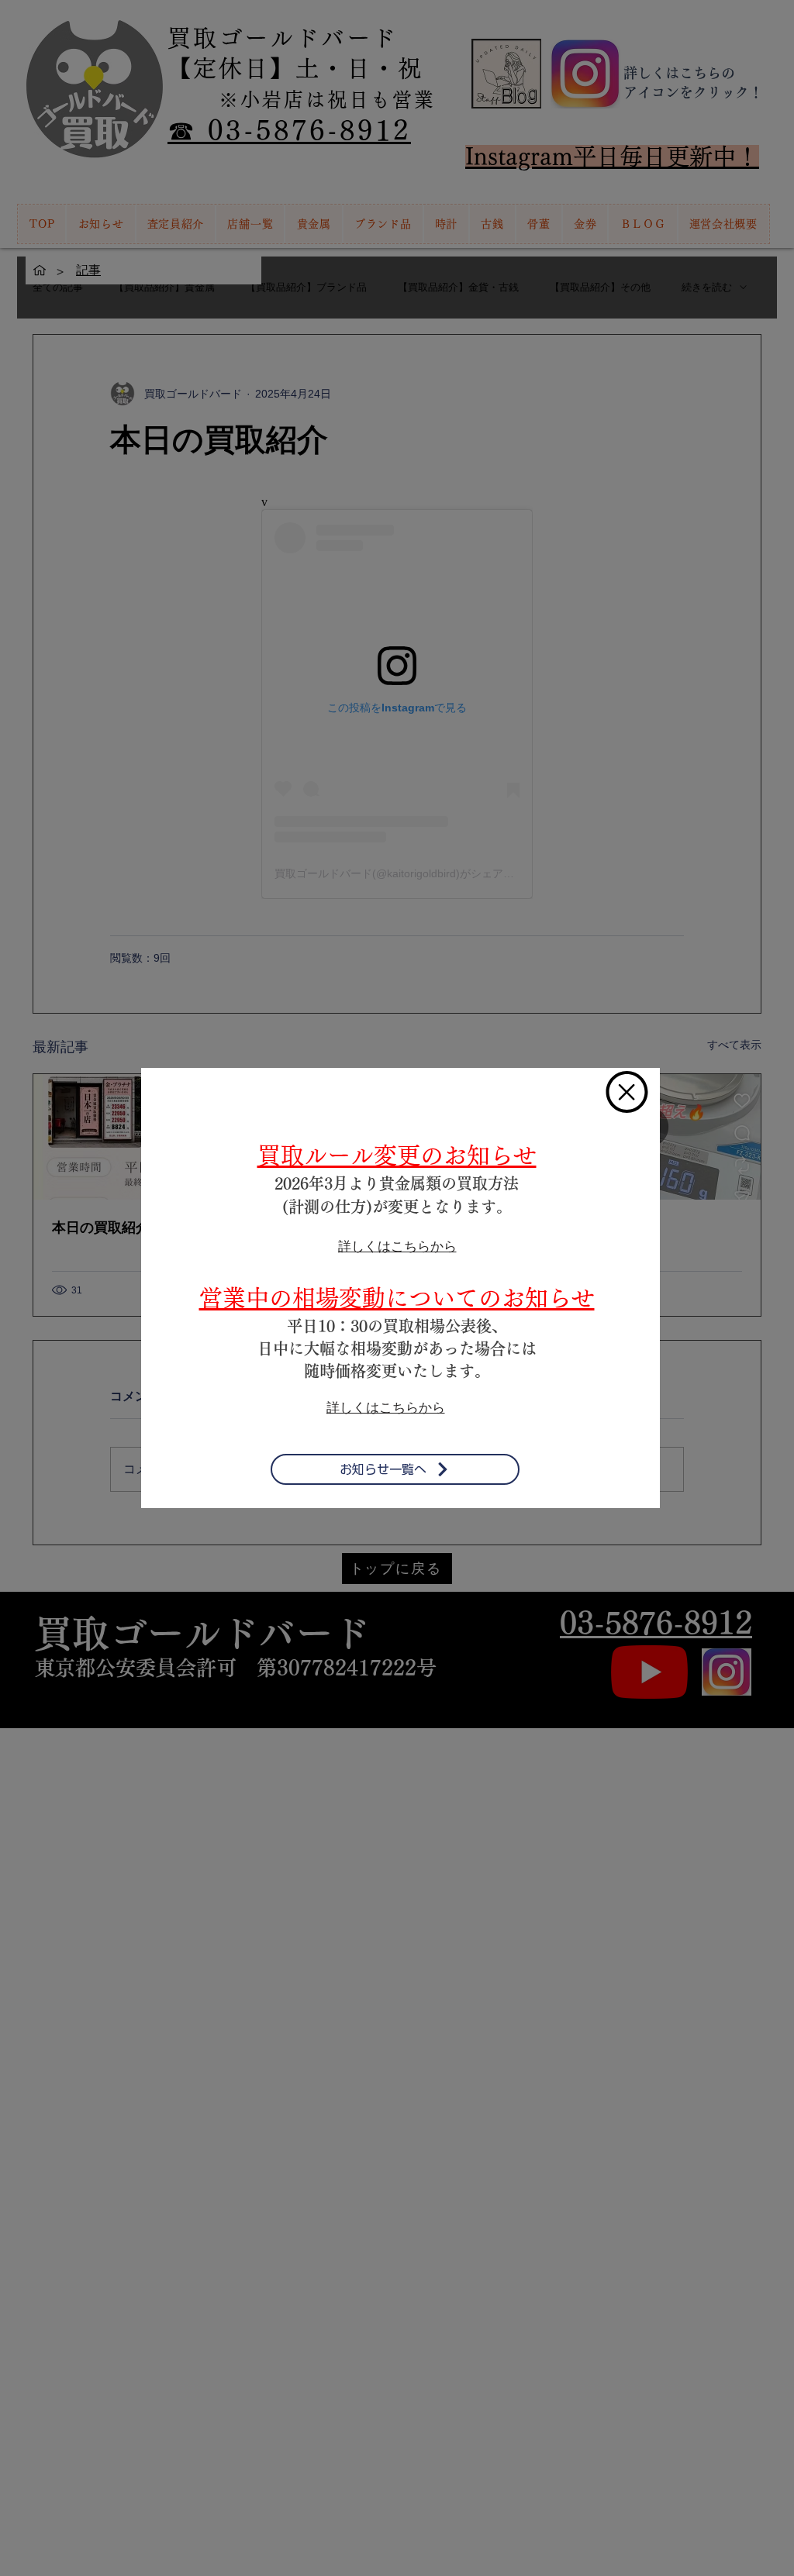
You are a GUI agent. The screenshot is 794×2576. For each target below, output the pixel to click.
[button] (627, 1092)
